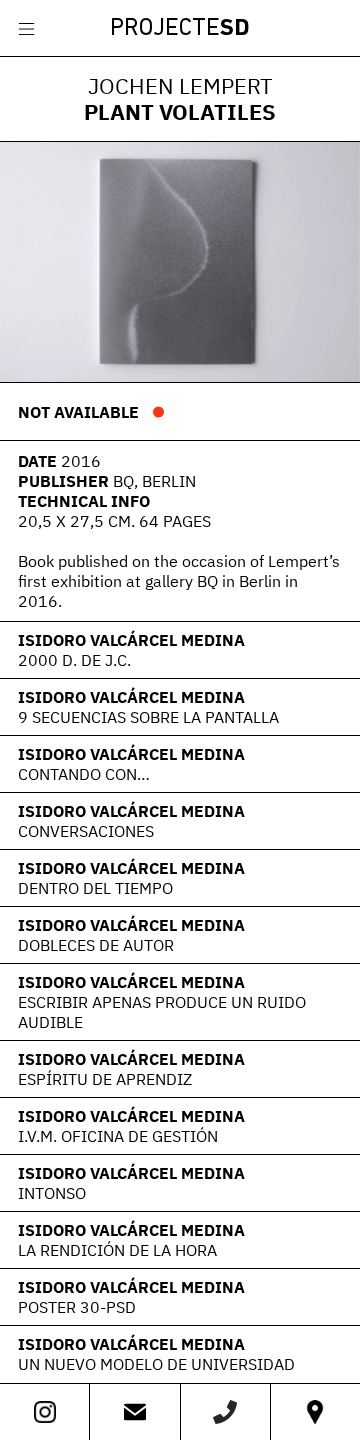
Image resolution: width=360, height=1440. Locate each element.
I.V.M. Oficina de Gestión (118, 1136)
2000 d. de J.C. (74, 660)
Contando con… (84, 774)
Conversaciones (86, 831)
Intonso (52, 1193)
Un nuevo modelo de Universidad (156, 1364)
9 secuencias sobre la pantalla (148, 717)
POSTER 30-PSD (77, 1307)
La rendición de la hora (117, 1250)
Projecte (180, 29)
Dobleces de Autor (96, 945)
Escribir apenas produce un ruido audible (162, 1012)
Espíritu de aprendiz (105, 1079)
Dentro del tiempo (95, 888)
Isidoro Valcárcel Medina (131, 640)
